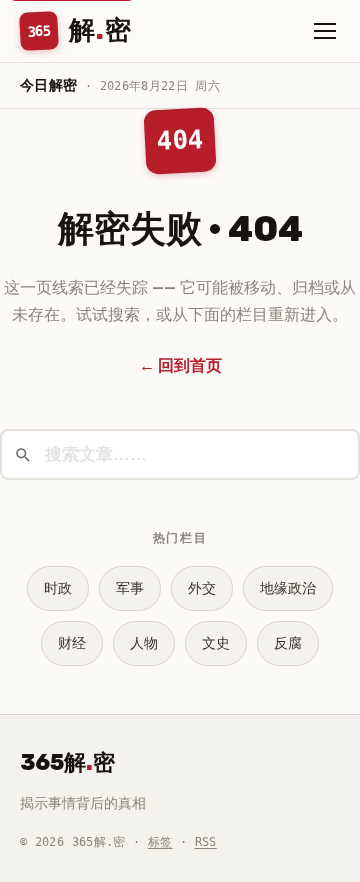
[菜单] (325, 31)
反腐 (288, 643)
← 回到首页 (180, 365)
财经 (72, 643)
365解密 (67, 762)
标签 (160, 842)
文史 (216, 643)
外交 (202, 588)
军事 (130, 588)
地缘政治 (288, 588)
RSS (206, 842)
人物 (144, 643)
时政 (58, 588)
